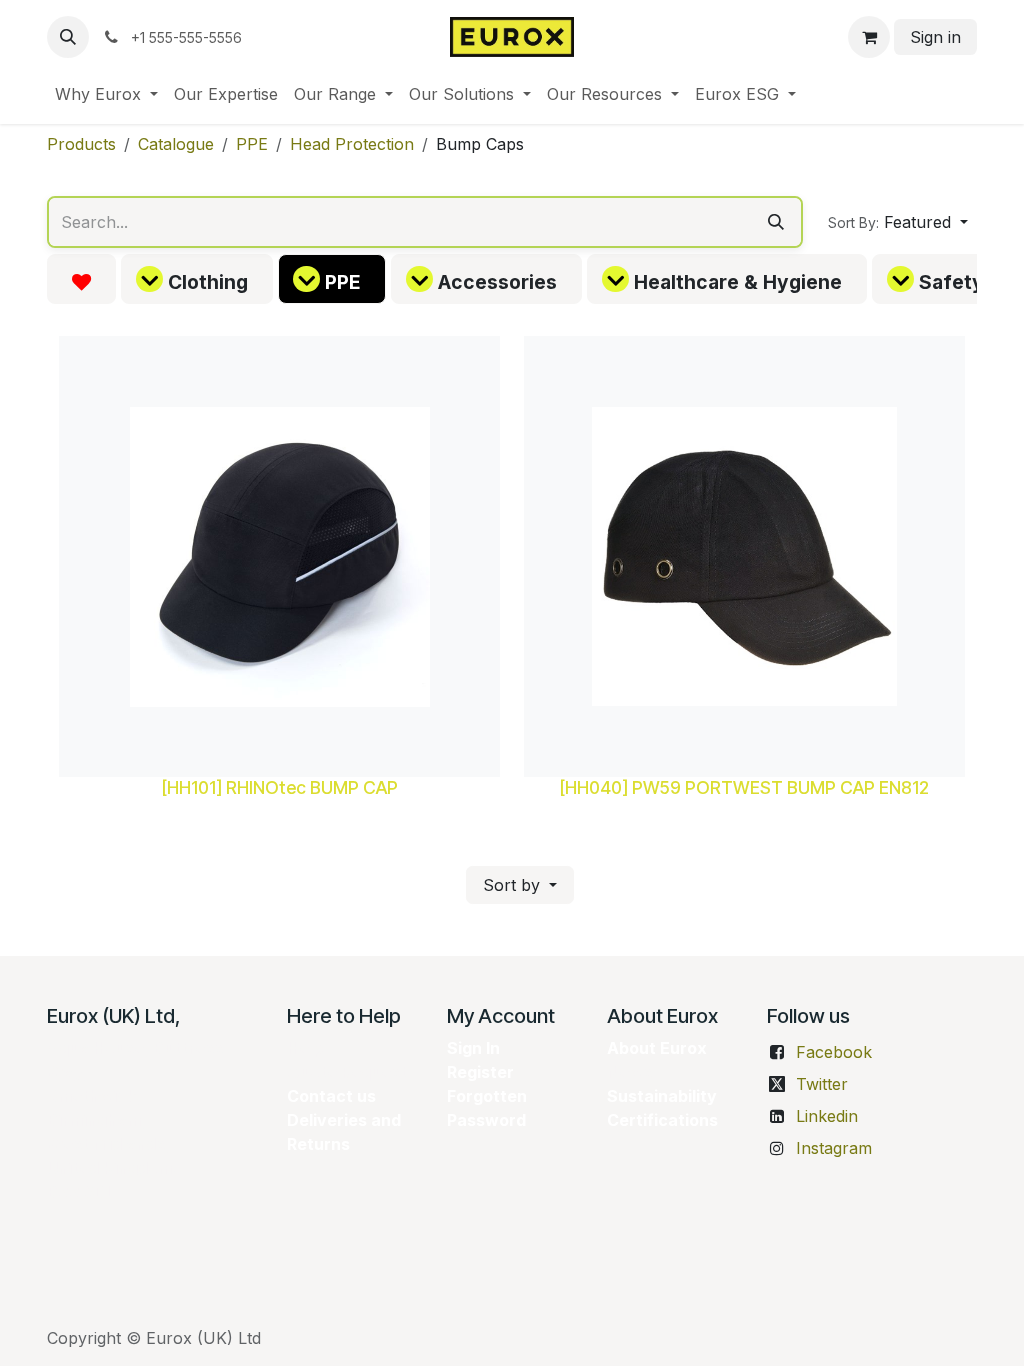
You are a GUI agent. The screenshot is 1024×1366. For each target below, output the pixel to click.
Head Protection (352, 144)
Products (81, 144)
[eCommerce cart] (869, 37)
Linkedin (827, 1116)
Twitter (822, 1084)
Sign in (935, 37)
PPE (252, 144)
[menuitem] (106, 94)
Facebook (834, 1052)
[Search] (776, 222)
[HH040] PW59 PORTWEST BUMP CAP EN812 (744, 787)
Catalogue (176, 144)
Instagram (834, 1148)
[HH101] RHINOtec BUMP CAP (280, 787)
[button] (68, 37)
